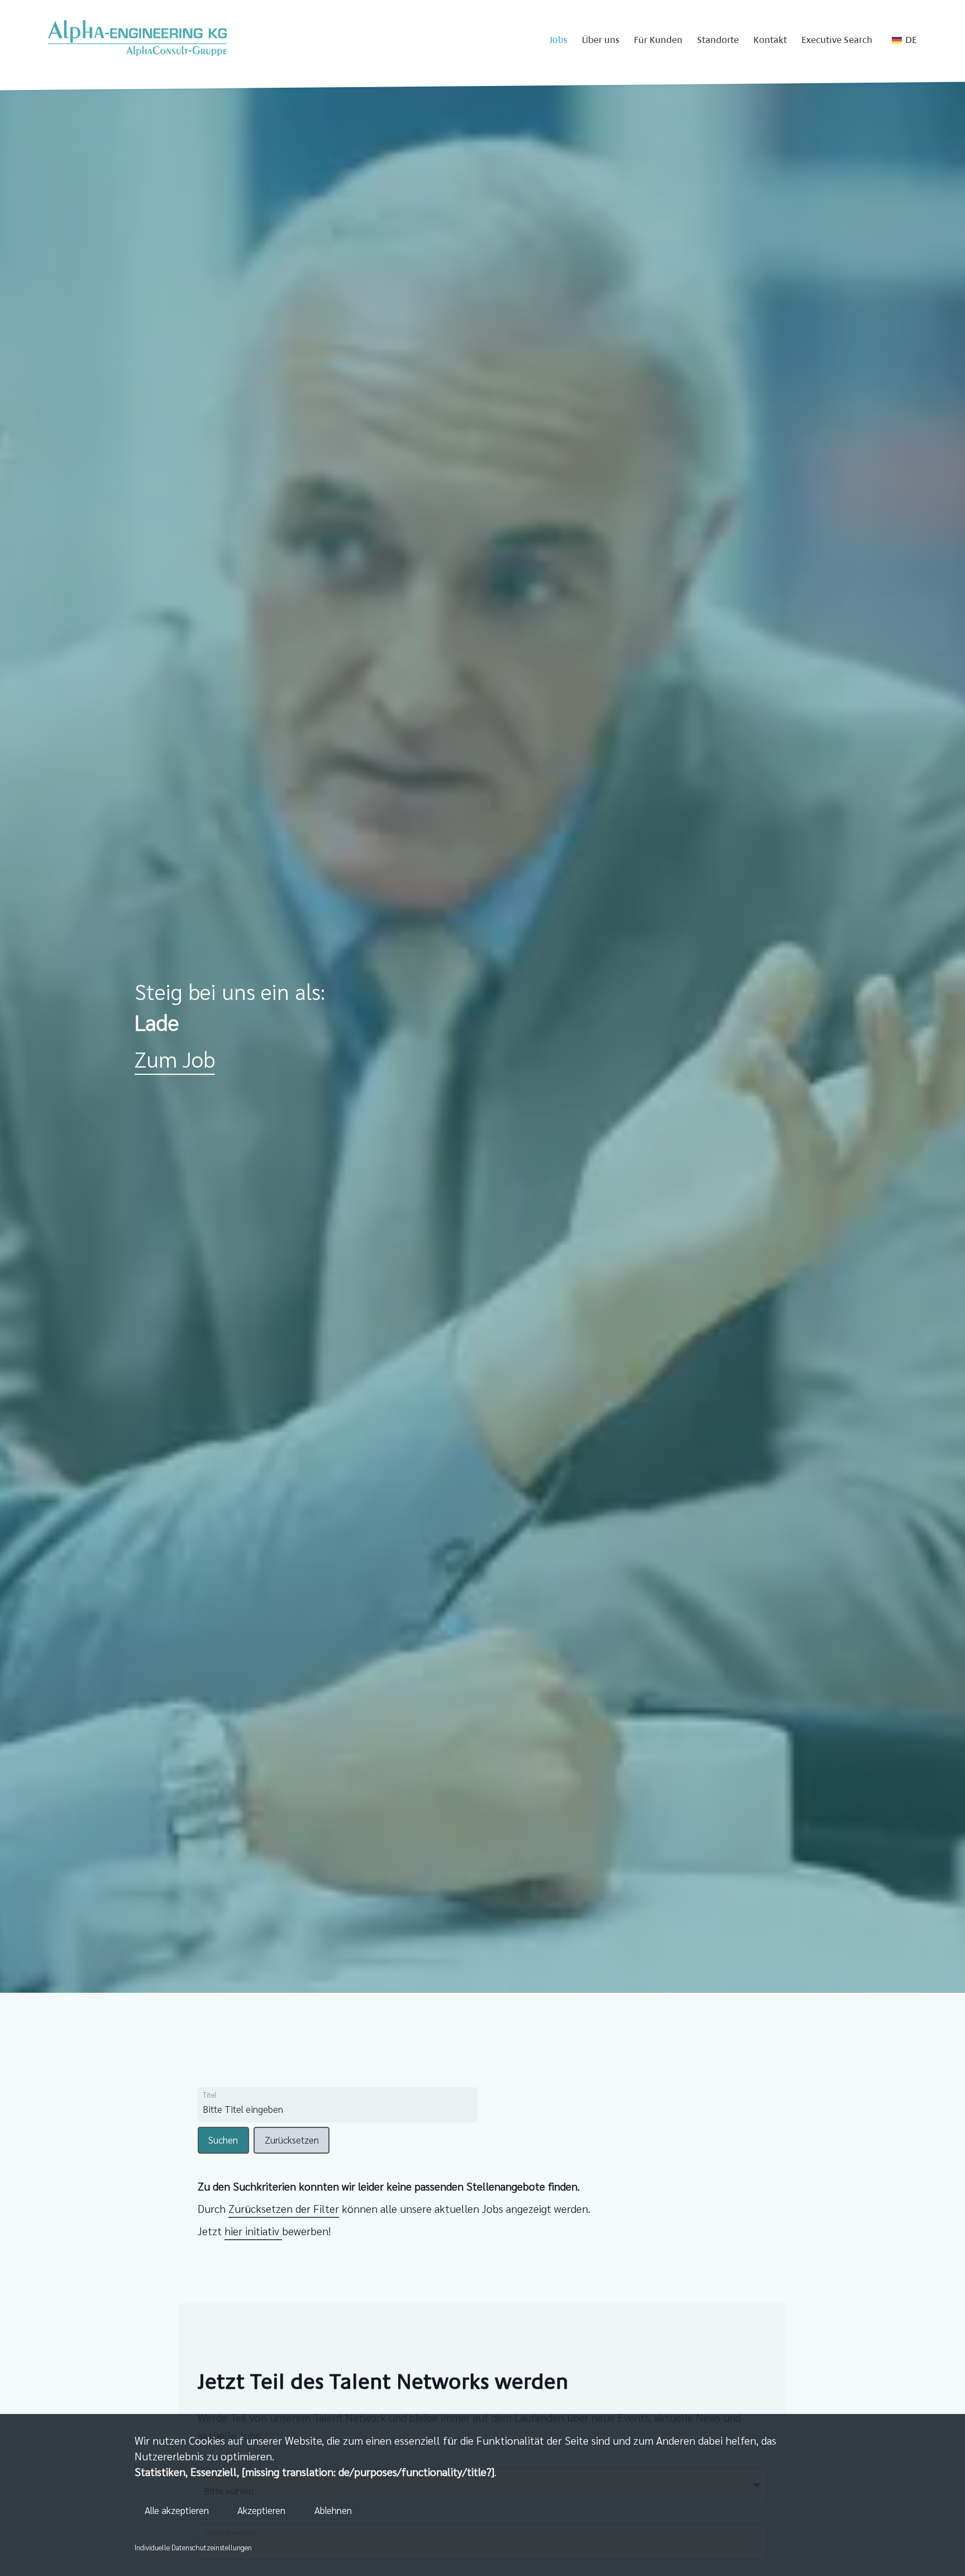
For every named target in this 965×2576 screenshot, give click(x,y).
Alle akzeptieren (177, 2510)
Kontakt (770, 40)
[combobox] (291, 2110)
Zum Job (175, 1058)
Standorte (718, 40)
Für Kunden (658, 40)
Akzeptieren (261, 2510)
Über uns (601, 40)
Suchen (223, 2140)
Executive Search (837, 40)
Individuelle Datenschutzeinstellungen (193, 2547)
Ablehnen (333, 2510)
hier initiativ (253, 2231)
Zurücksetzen (292, 2140)
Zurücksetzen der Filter (284, 2208)
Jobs (558, 40)
